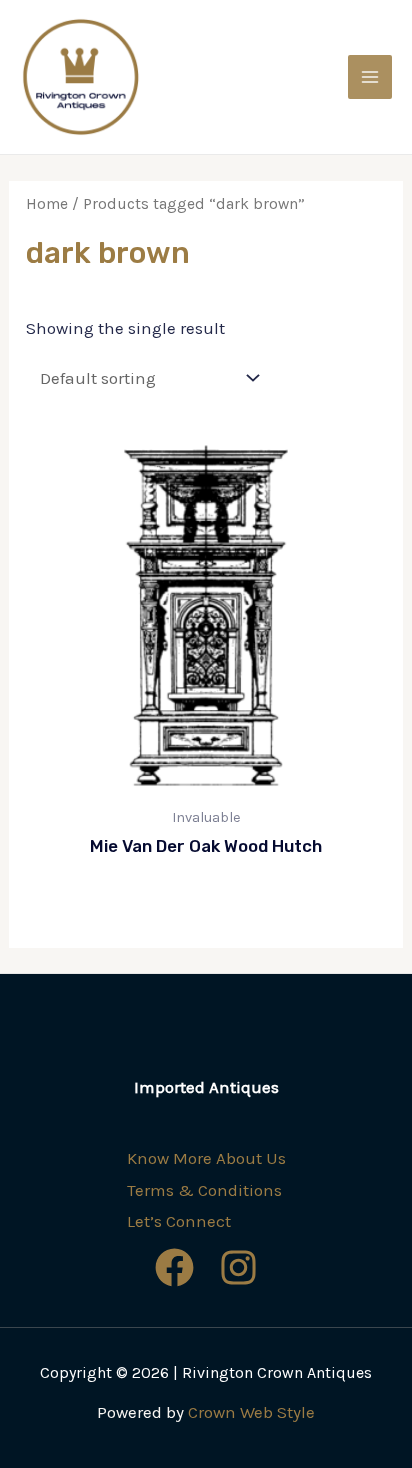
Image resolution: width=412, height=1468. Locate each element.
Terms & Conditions (204, 1190)
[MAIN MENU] (370, 77)
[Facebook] (174, 1267)
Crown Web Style (251, 1412)
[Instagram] (238, 1267)
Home (47, 204)
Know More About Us (206, 1158)
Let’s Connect (179, 1221)
